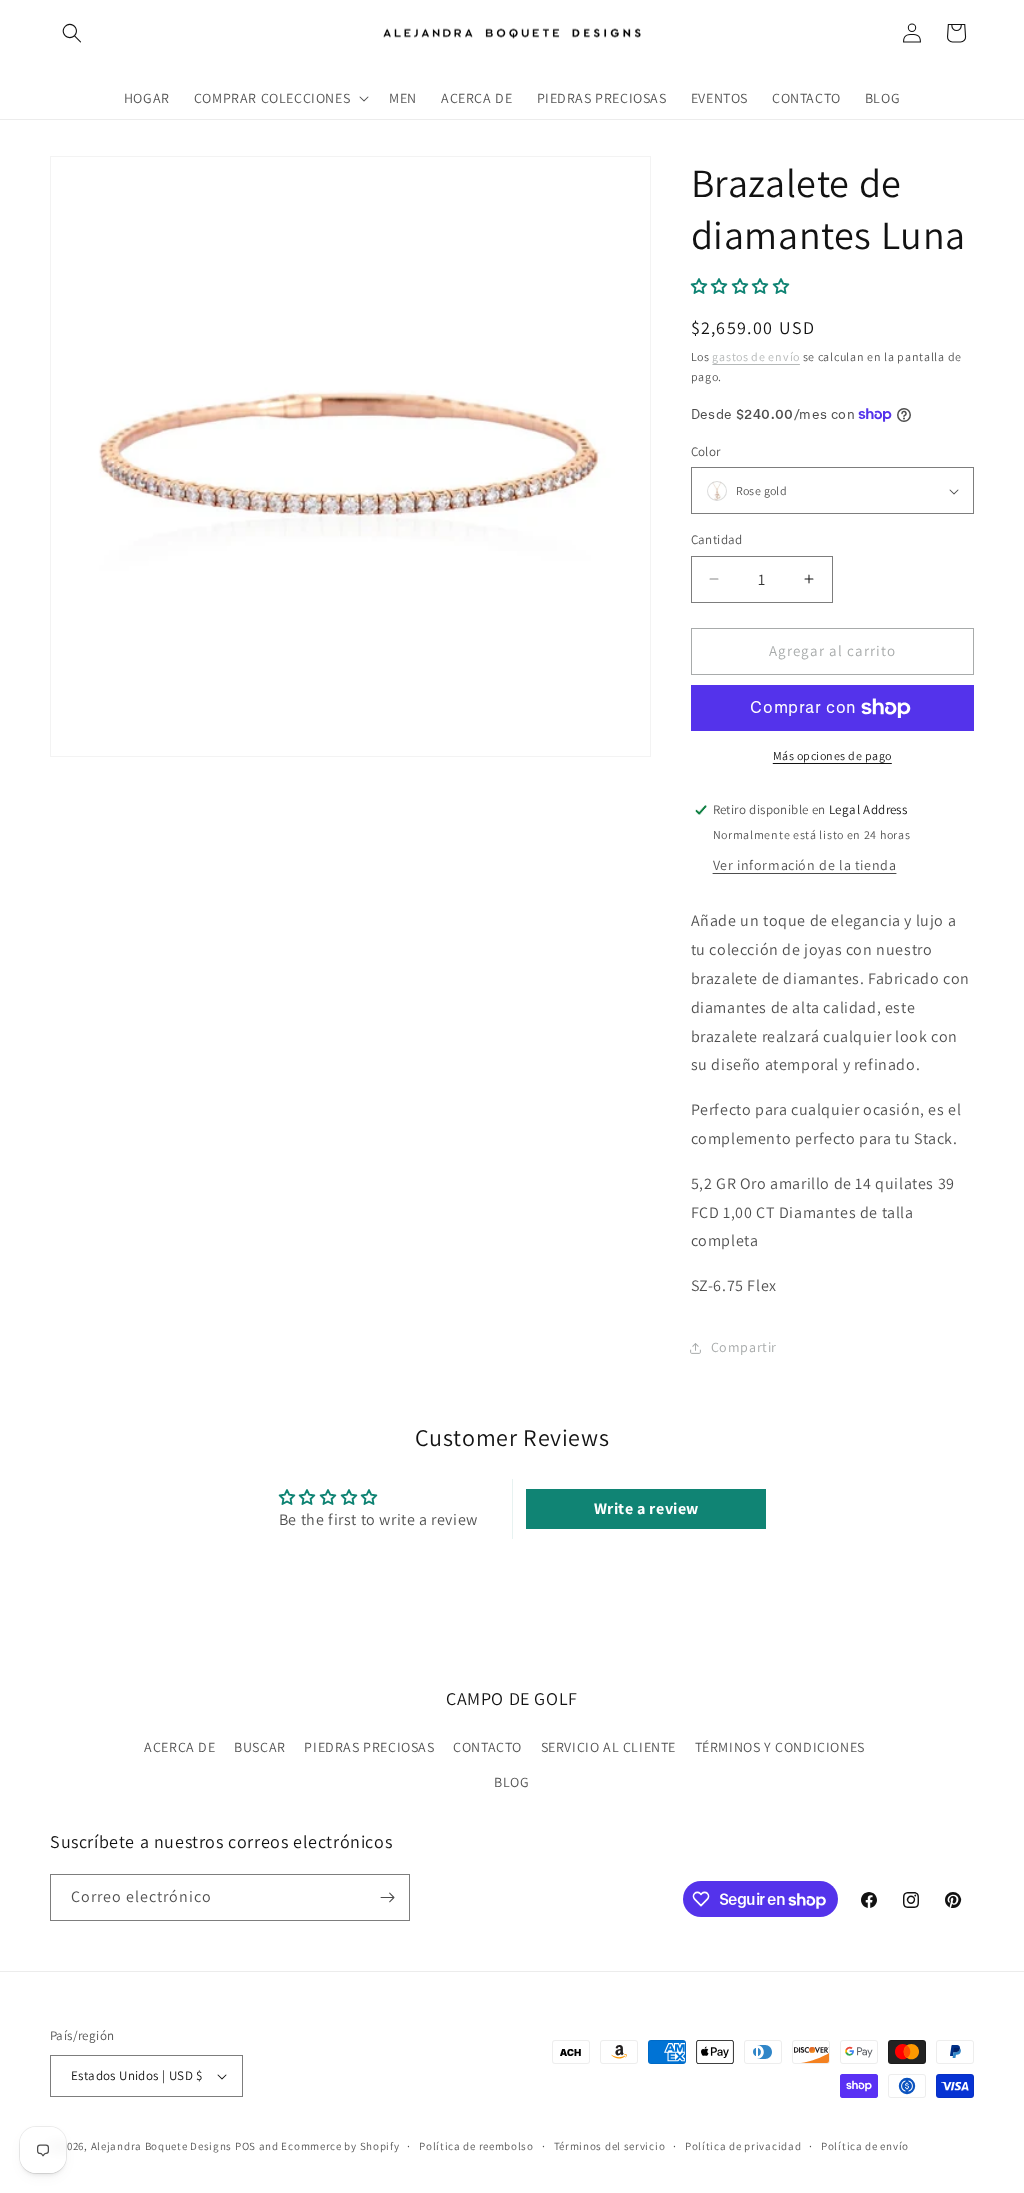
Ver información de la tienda (805, 865)
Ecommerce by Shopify (340, 2146)
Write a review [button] (646, 1508)
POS (245, 2146)
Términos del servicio (610, 2146)
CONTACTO (487, 1747)
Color (706, 451)
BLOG (511, 1782)
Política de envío (865, 2146)
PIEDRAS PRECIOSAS (369, 1747)
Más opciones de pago (832, 755)
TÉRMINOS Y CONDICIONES (780, 1747)
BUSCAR (260, 1747)
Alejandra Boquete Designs (162, 2146)
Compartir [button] (744, 1347)
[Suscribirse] (387, 1897)
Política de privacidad (743, 2146)
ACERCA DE (179, 1747)
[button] (72, 33)
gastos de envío (756, 356)
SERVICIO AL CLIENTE (608, 1747)
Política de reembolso (476, 2146)
